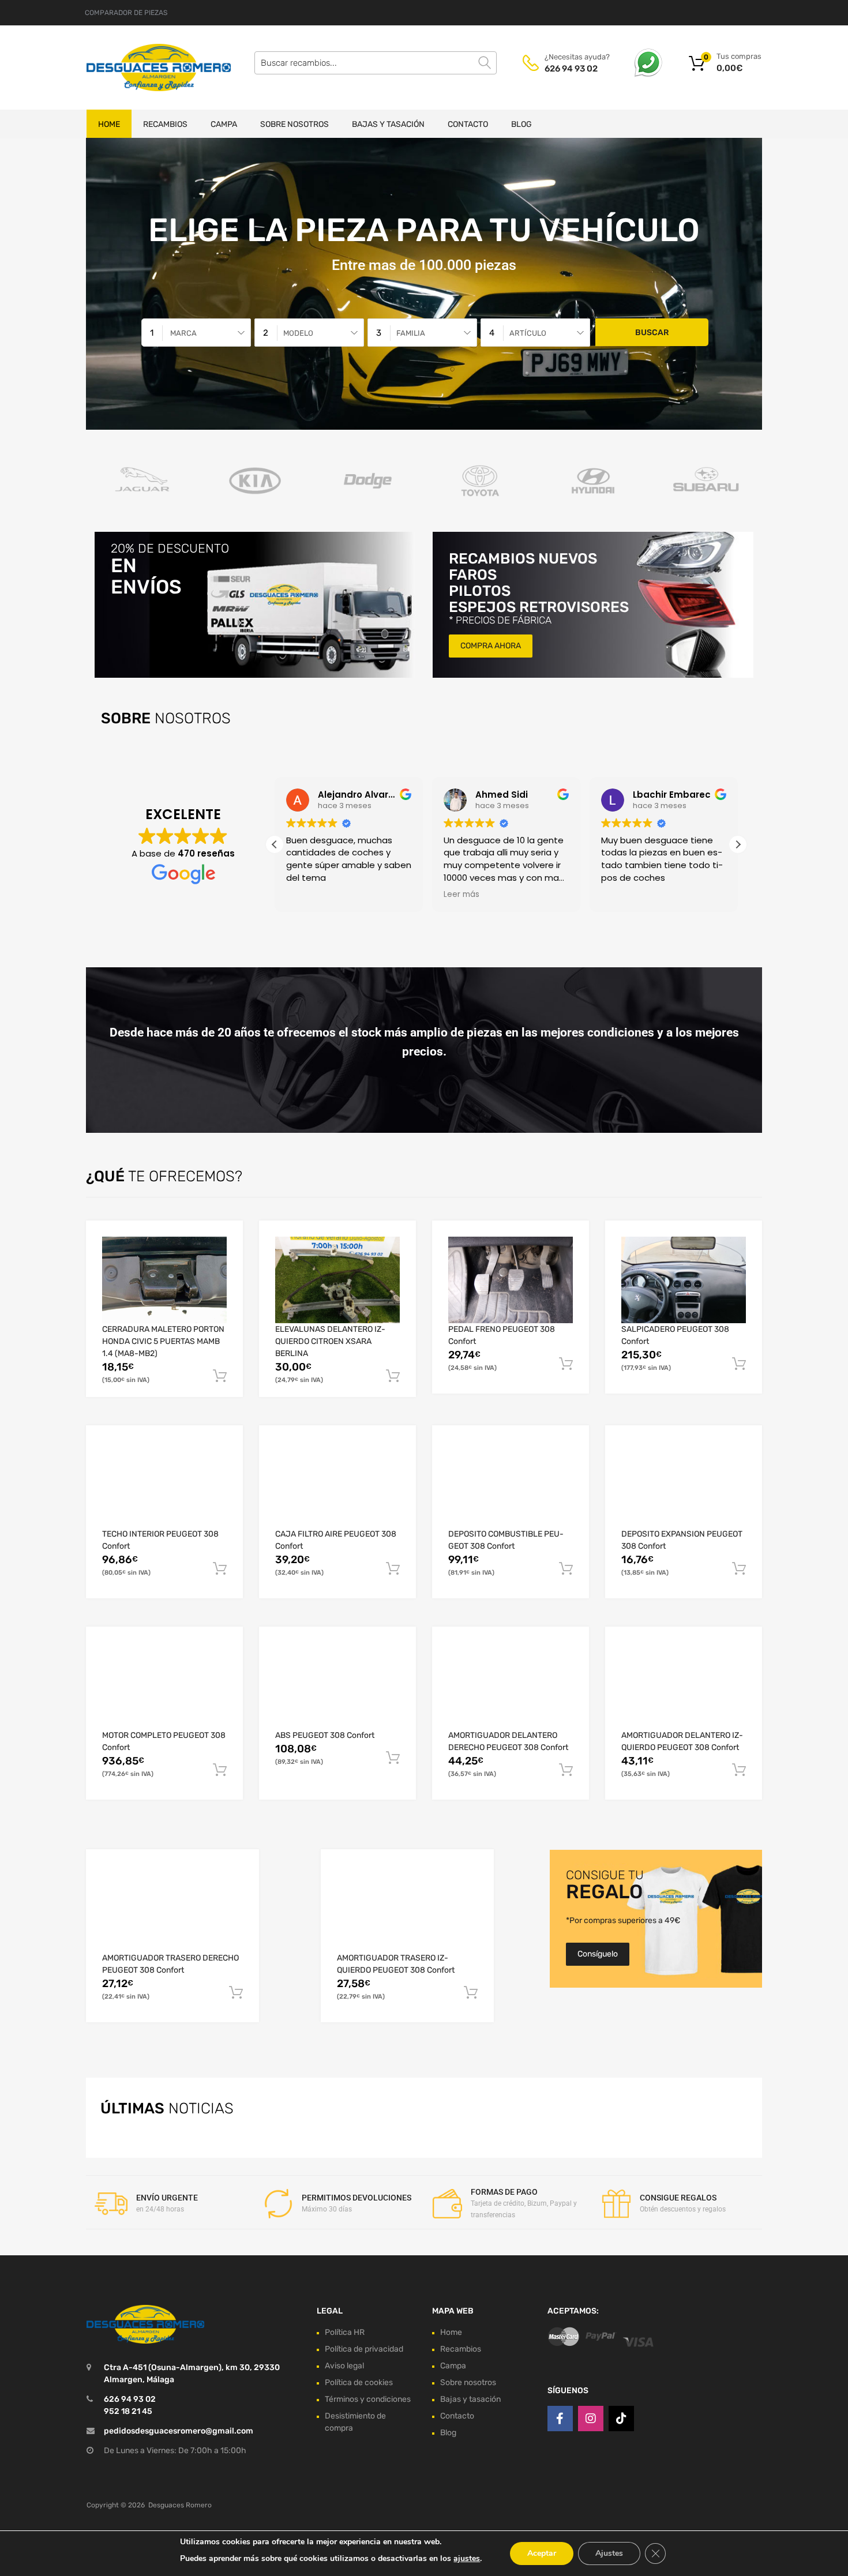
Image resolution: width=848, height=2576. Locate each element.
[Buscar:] (376, 63)
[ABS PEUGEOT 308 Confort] (337, 1686)
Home (109, 124)
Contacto (468, 124)
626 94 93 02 (571, 69)
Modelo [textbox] (298, 333)
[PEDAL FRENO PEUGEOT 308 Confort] (511, 1280)
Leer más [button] (461, 895)
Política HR (345, 2332)
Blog (521, 124)
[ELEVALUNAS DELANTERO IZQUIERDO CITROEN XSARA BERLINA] (337, 1280)
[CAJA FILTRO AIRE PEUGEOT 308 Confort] (337, 1485)
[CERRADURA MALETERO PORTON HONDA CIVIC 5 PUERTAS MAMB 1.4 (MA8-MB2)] (164, 1280)
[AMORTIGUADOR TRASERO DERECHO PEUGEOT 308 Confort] (172, 1909)
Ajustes (609, 2553)
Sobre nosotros (294, 124)
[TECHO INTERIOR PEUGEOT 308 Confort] (164, 1485)
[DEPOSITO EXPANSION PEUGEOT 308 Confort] (684, 1485)
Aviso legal (344, 2366)
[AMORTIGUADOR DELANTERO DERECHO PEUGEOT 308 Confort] (511, 1686)
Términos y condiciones (368, 2399)
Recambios (165, 124)
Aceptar (542, 2553)
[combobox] (196, 333)
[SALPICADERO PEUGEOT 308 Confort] (684, 1280)
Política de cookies (359, 2382)
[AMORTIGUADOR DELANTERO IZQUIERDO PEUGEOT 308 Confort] (684, 1686)
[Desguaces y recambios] (136, 67)
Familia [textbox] (411, 333)
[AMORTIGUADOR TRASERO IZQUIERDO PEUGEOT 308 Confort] (407, 1909)
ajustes (467, 2558)
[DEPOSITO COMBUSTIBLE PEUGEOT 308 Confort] (511, 1485)
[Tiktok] (621, 2419)
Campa (224, 124)
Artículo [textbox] (528, 333)
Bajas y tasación (388, 124)
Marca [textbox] (183, 333)
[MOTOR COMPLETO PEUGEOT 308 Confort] (164, 1686)
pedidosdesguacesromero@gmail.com (179, 2431)
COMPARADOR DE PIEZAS (126, 13)
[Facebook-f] (560, 2419)
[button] (738, 844)
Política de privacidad (364, 2349)
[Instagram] (591, 2419)
